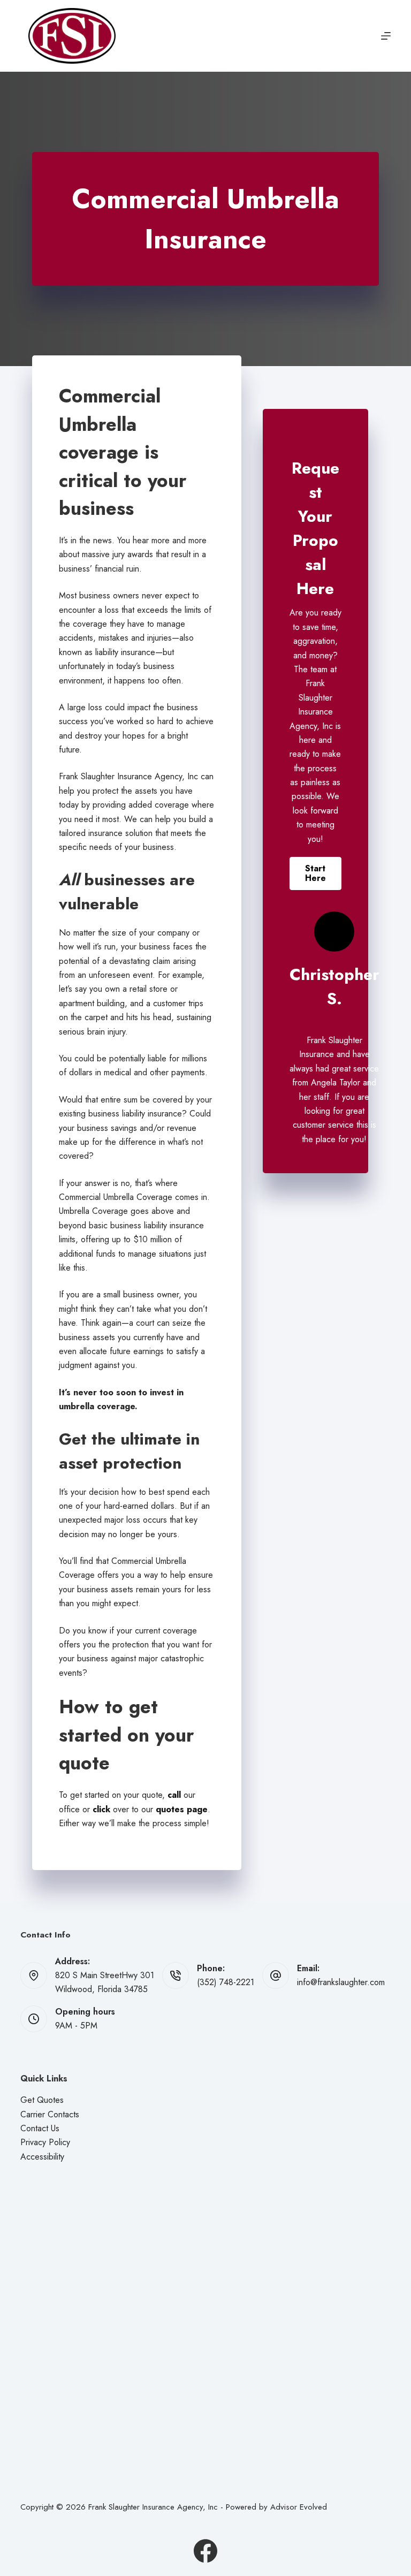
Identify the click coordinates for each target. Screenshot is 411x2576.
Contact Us (40, 2128)
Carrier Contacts (50, 2114)
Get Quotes (42, 2100)
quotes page (182, 1809)
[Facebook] (205, 2551)
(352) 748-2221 (226, 1982)
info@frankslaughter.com (341, 1982)
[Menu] (386, 36)
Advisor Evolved (299, 2507)
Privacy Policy (45, 2142)
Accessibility (42, 2157)
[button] (315, 873)
